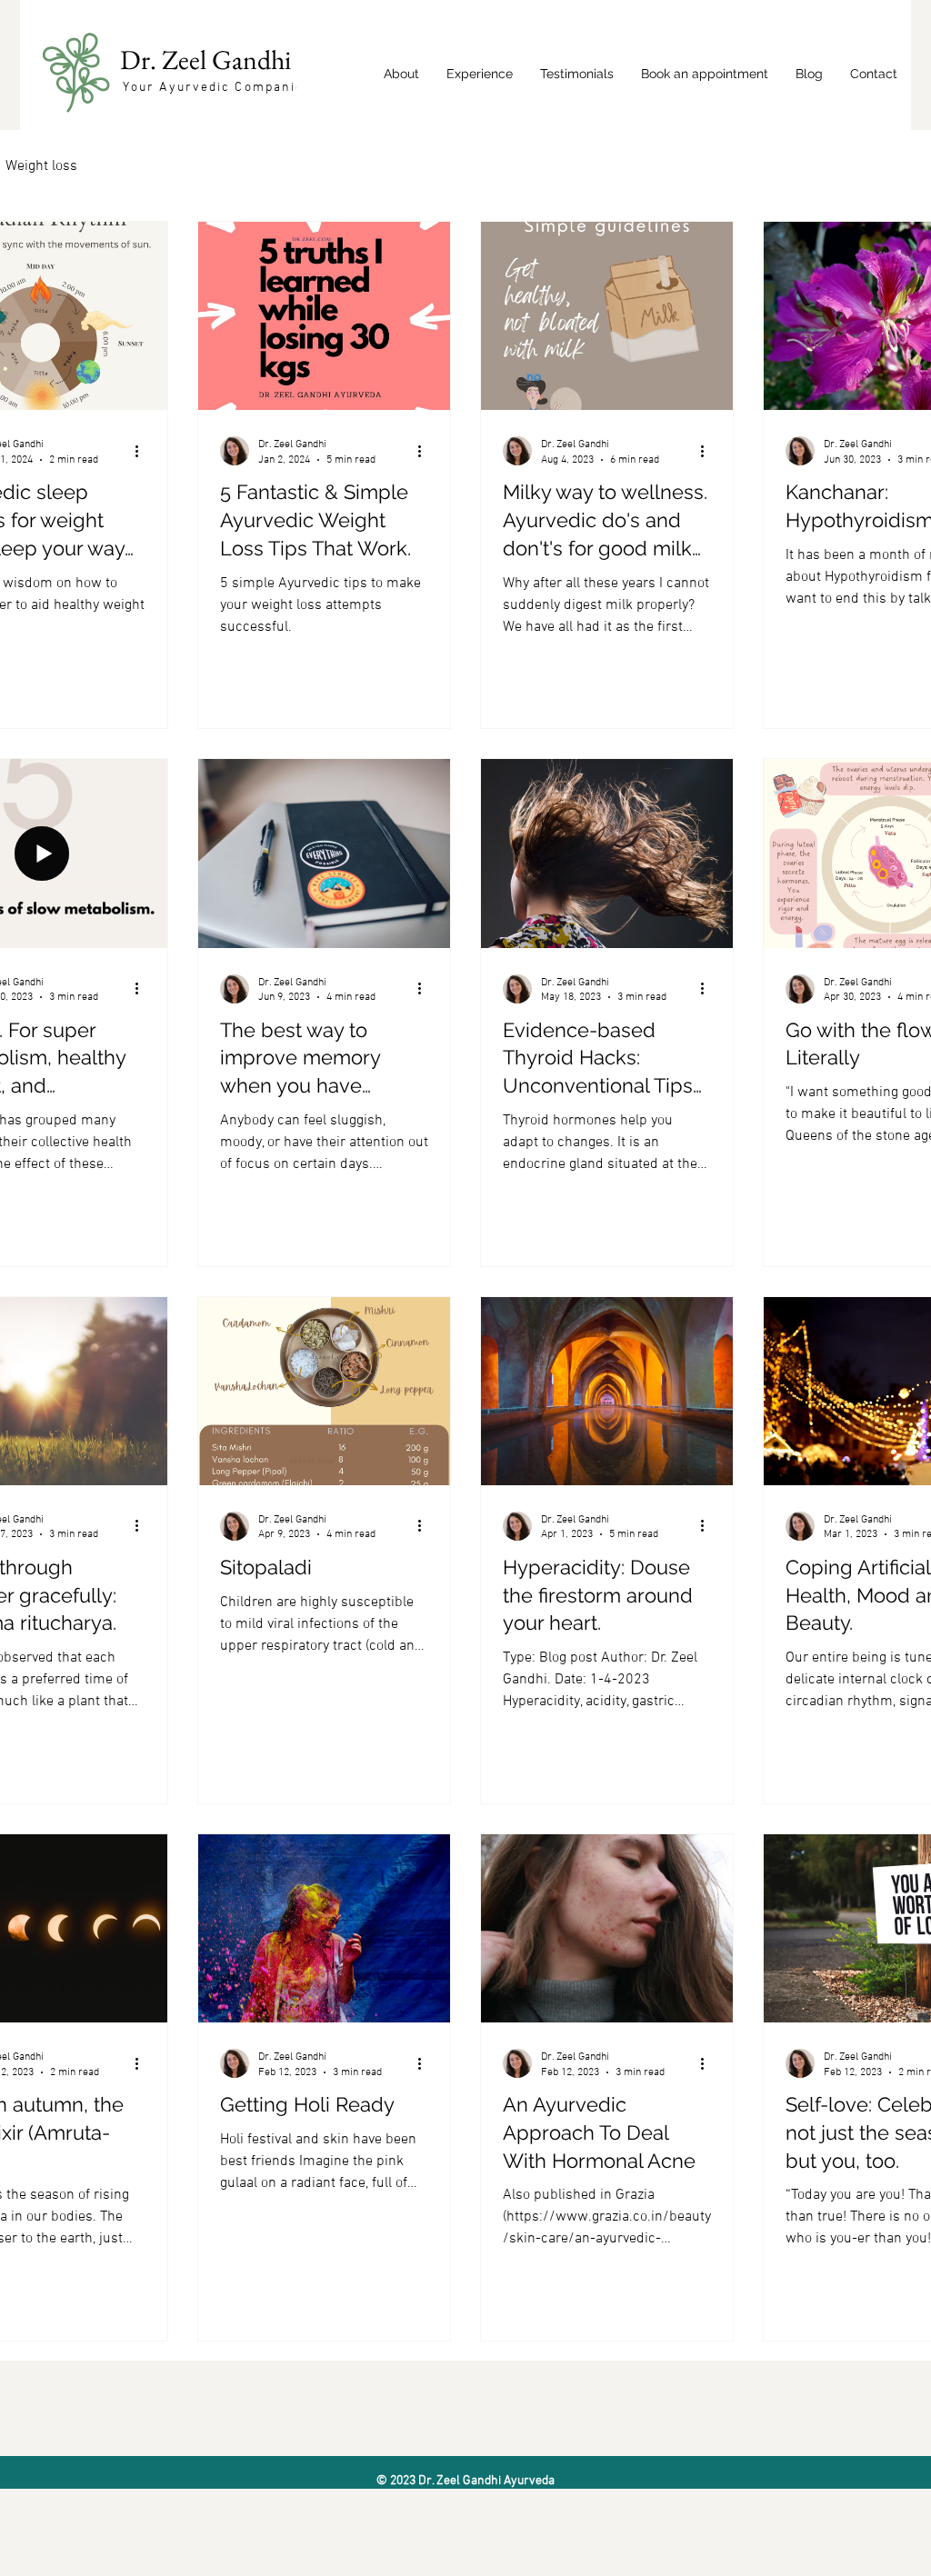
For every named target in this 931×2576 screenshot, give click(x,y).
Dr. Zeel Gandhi (208, 60)
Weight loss (41, 166)
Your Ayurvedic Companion (218, 88)
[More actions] (143, 451)
